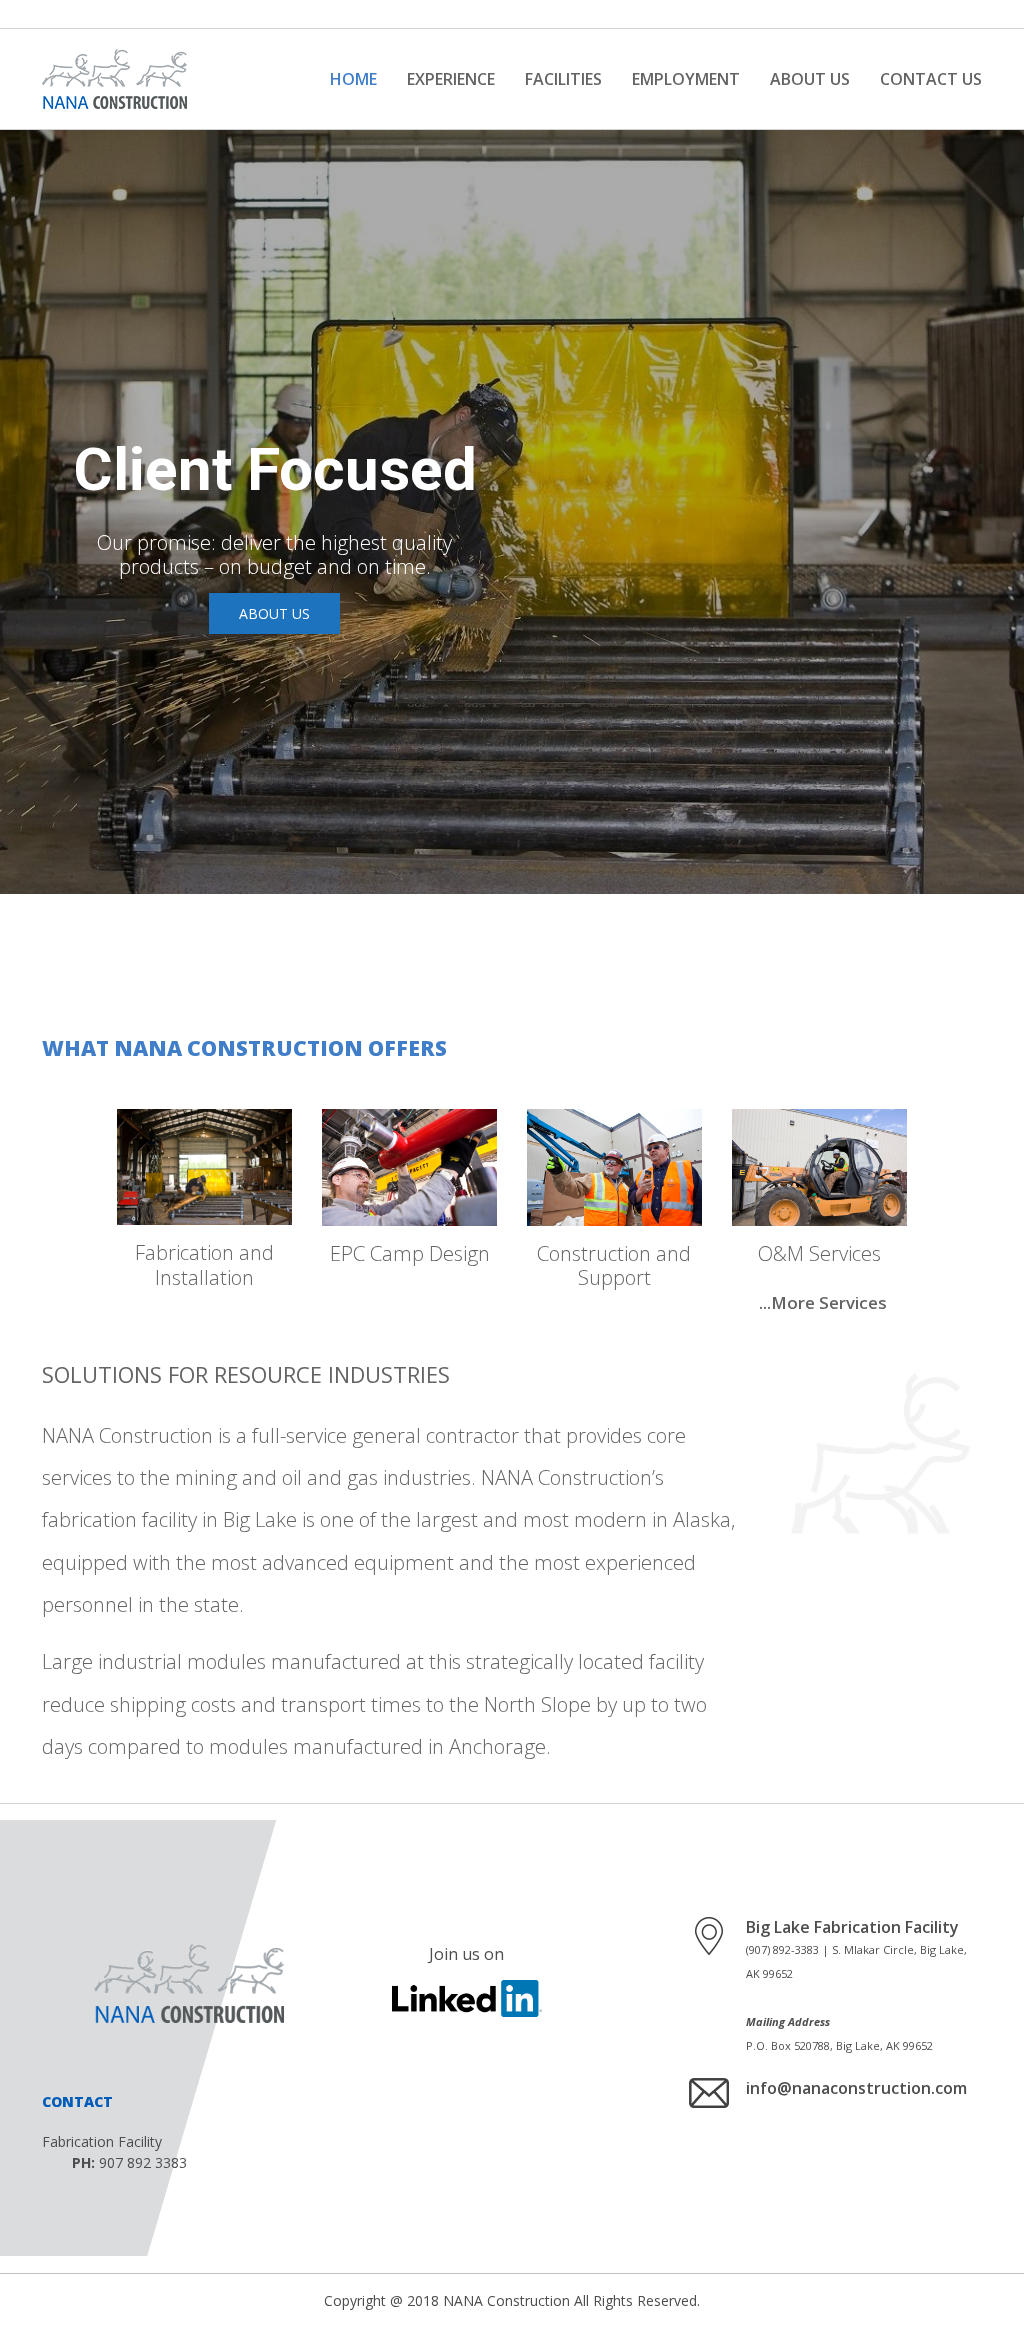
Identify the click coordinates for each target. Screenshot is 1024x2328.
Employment (686, 79)
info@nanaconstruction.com (856, 2088)
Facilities (563, 79)
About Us (810, 79)
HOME (353, 79)
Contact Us (931, 79)
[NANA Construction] (114, 79)
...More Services (823, 1302)
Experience (451, 79)
